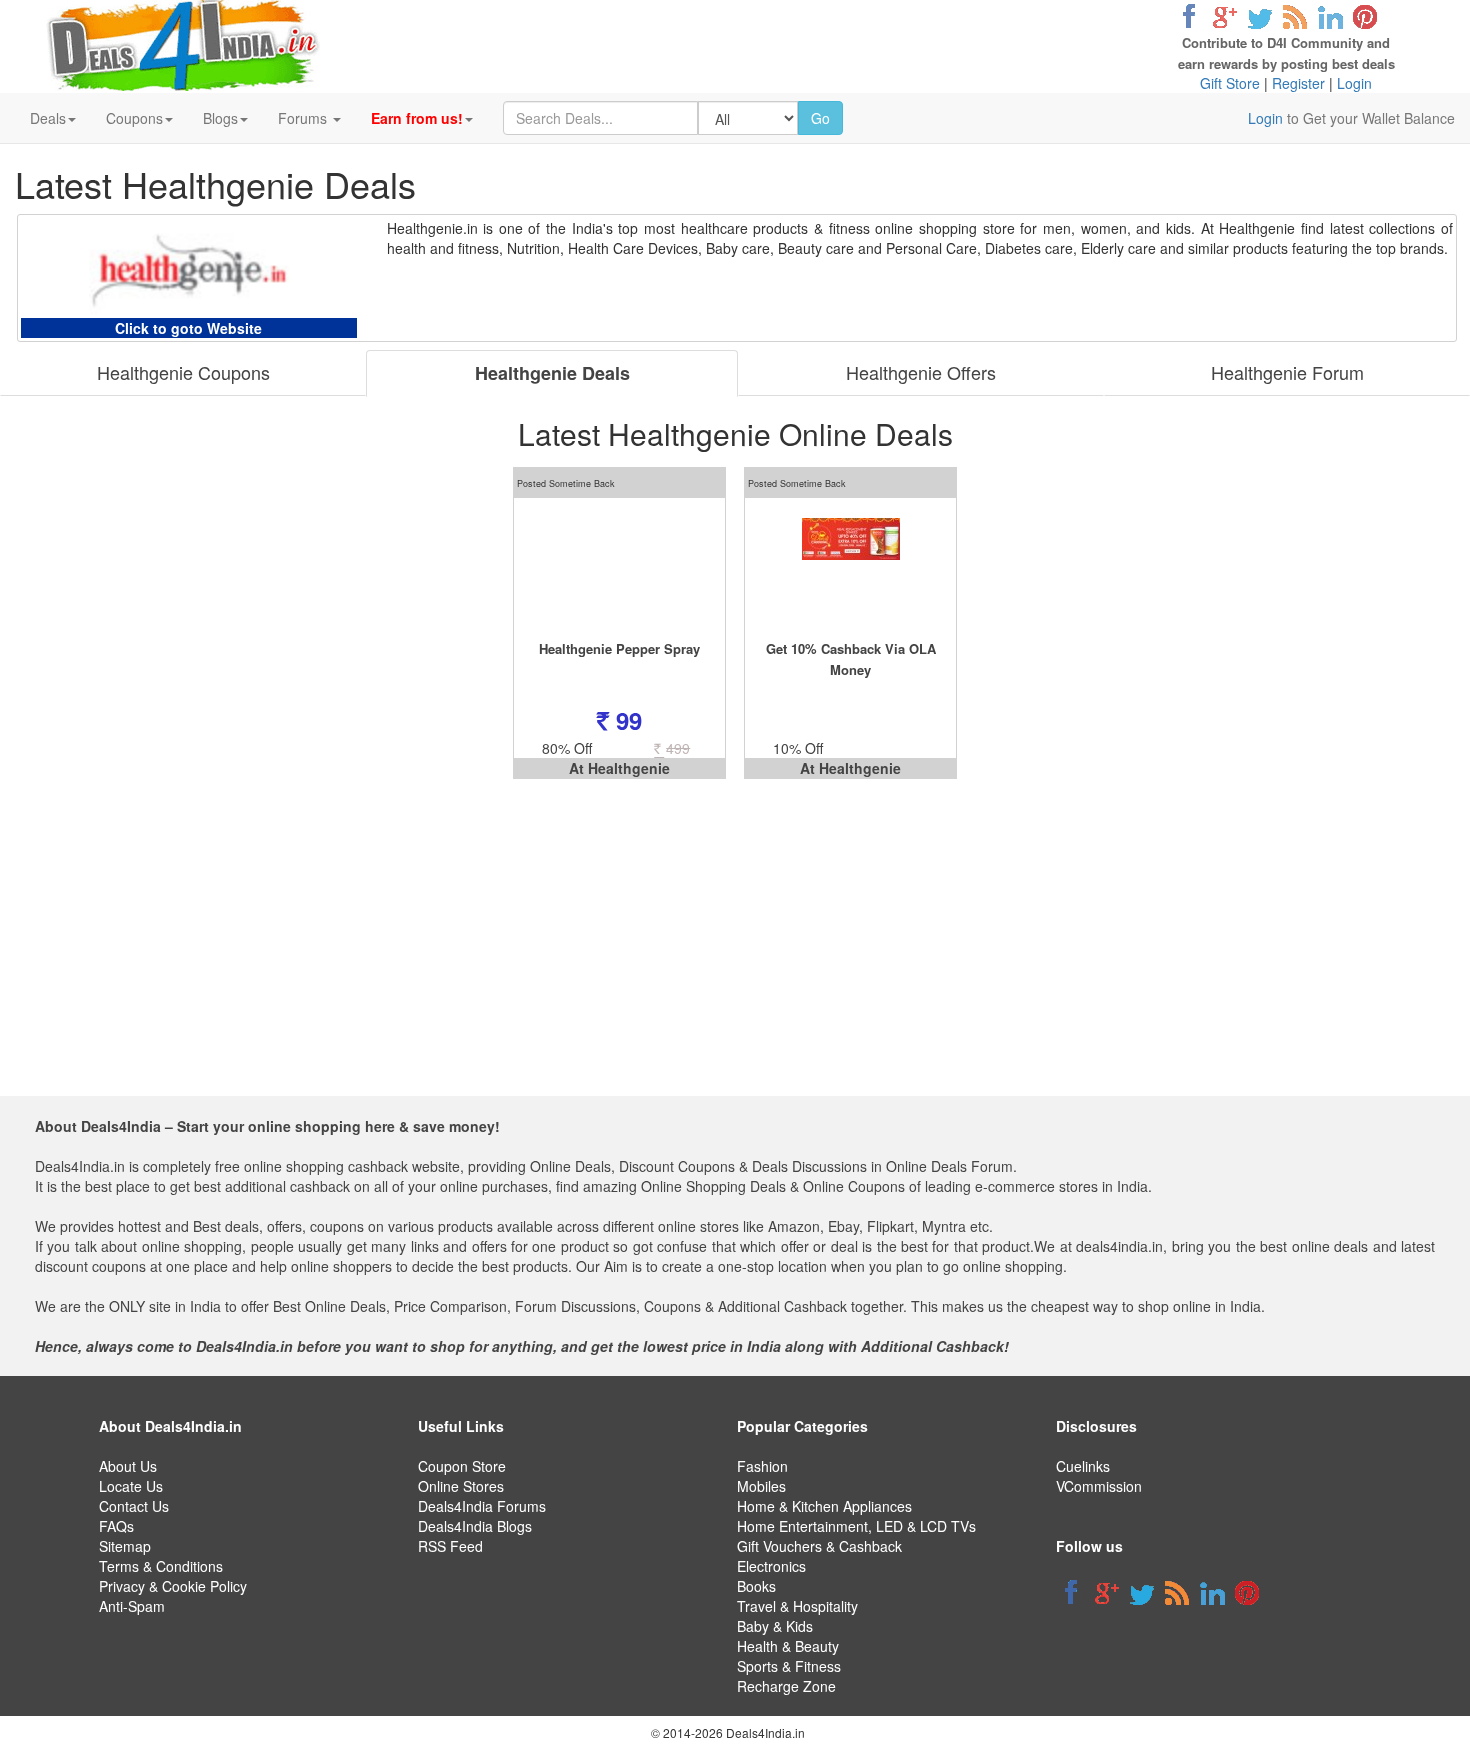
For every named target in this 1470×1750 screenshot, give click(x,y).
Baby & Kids (775, 1626)
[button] (422, 118)
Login (1354, 83)
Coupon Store (462, 1466)
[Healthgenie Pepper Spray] (619, 568)
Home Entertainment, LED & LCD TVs (856, 1526)
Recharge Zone (786, 1686)
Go (820, 118)
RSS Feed (450, 1546)
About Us (128, 1466)
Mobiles (761, 1486)
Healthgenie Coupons (183, 372)
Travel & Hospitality (797, 1606)
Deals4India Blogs (475, 1526)
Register (1298, 83)
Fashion (762, 1466)
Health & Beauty (788, 1646)
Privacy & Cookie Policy (173, 1586)
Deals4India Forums (482, 1506)
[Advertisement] (728, 956)
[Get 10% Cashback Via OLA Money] (850, 568)
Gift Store (1230, 83)
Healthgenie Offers (921, 372)
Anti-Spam (132, 1606)
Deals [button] (48, 118)
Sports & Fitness (789, 1666)
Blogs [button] (220, 118)
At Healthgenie (619, 768)
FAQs (116, 1526)
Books (756, 1586)
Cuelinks (1083, 1466)
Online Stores (461, 1486)
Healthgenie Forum (1287, 372)
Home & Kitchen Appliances (824, 1506)
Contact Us (134, 1506)
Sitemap (125, 1546)
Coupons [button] (134, 118)
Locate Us (131, 1486)
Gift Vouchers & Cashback (819, 1546)
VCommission (1099, 1486)
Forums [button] (304, 118)
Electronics (771, 1566)
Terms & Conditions (161, 1566)
